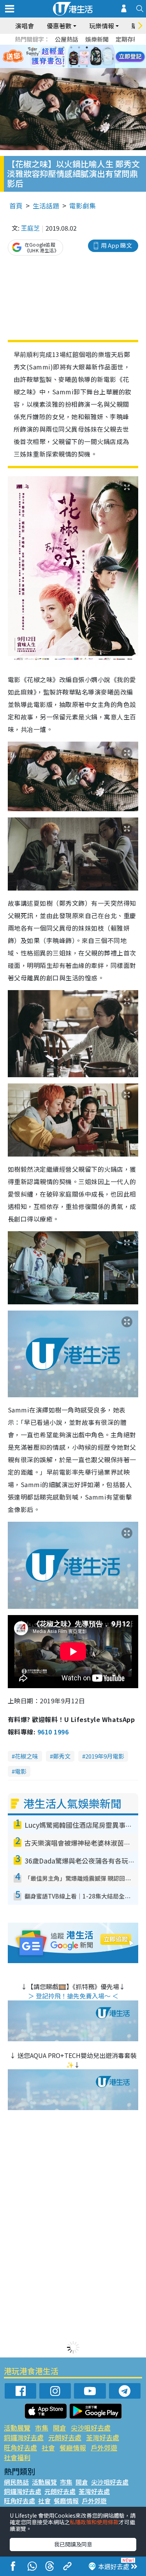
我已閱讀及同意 (73, 2544)
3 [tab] (71, 47)
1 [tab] (56, 47)
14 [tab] (71, 66)
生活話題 (46, 206)
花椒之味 (26, 1756)
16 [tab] (87, 66)
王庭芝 (30, 228)
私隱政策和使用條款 (94, 2522)
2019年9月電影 (105, 1756)
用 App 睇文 (116, 245)
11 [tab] (87, 57)
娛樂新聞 (97, 39)
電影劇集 (83, 206)
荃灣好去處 (103, 2437)
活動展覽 (17, 2428)
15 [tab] (79, 66)
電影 (21, 1771)
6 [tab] (95, 47)
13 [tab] (63, 66)
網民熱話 (16, 2482)
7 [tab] (56, 57)
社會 (48, 2447)
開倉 (60, 2428)
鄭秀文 (62, 1756)
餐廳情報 (73, 2447)
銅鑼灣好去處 (24, 2437)
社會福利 (17, 2457)
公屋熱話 (67, 39)
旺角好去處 (20, 2447)
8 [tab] (63, 57)
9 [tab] (71, 57)
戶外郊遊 (104, 2447)
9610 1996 (53, 1732)
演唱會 (25, 26)
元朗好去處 (65, 2437)
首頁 (16, 206)
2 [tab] (63, 47)
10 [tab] (79, 57)
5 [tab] (87, 47)
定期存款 (127, 39)
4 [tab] (79, 47)
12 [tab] (95, 57)
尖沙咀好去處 (91, 2428)
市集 (42, 2428)
